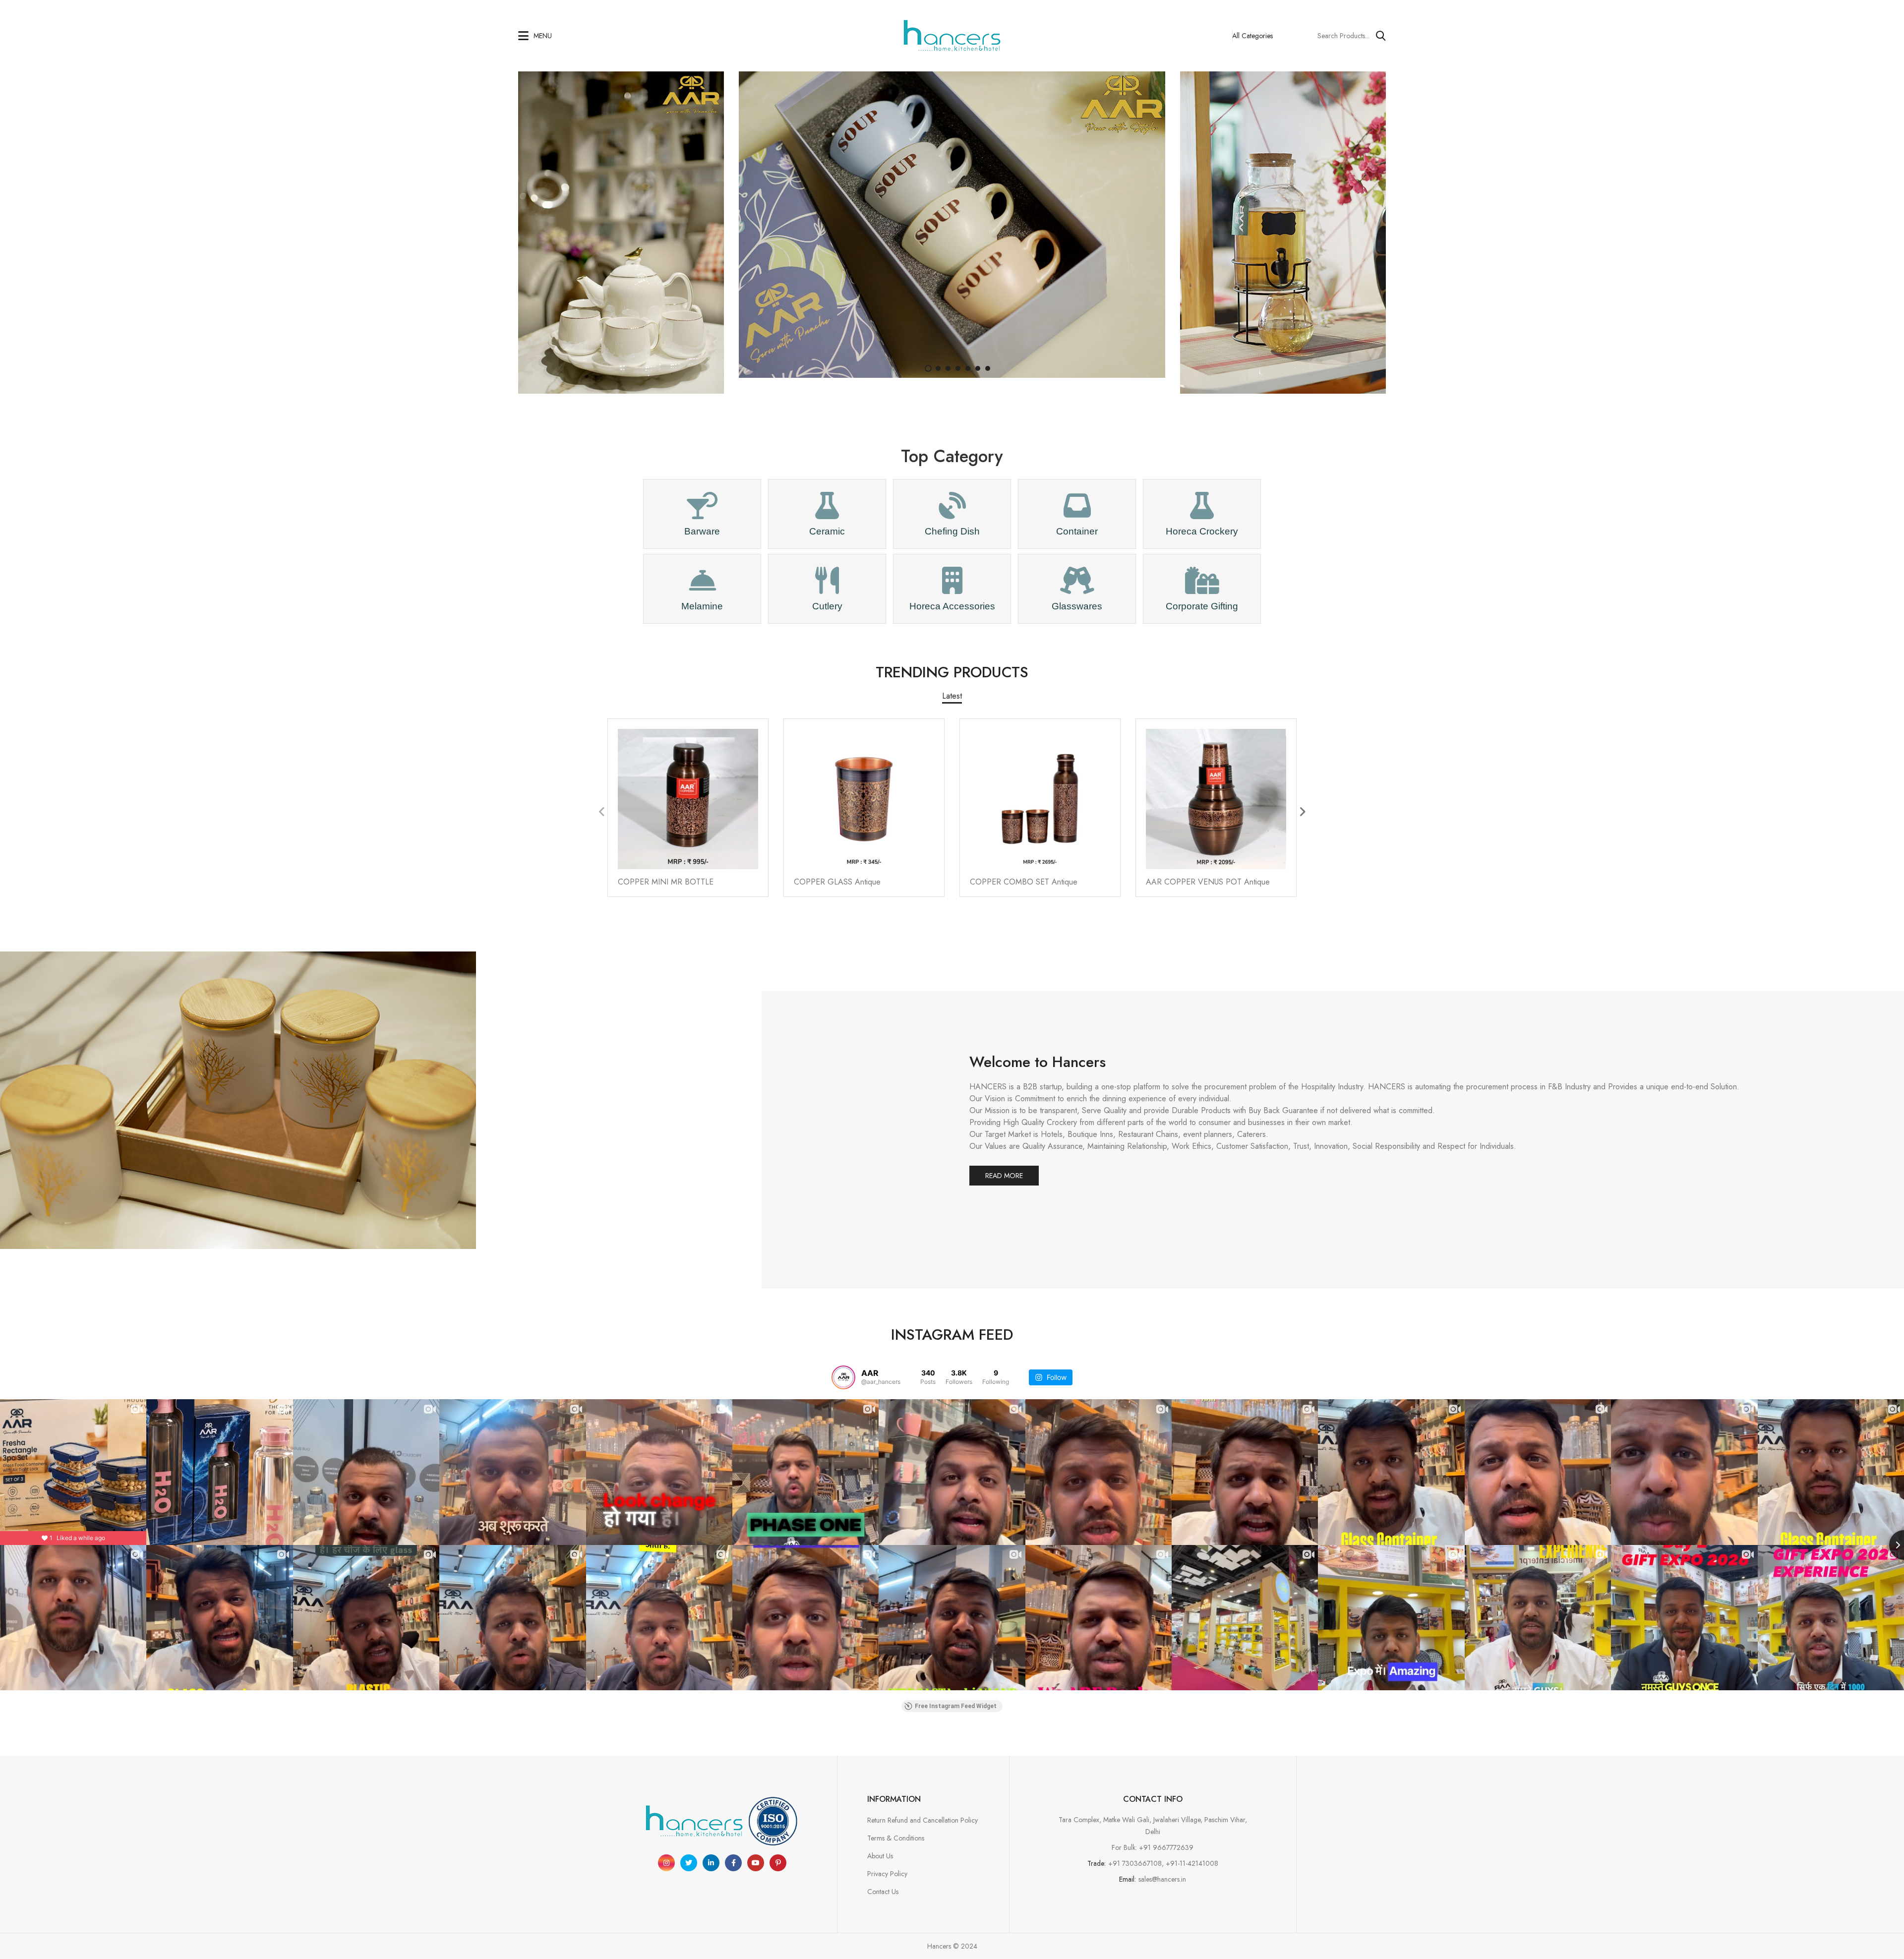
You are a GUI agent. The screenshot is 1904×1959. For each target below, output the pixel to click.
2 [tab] (938, 368)
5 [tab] (968, 368)
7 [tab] (988, 368)
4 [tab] (958, 368)
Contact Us (883, 1892)
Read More (1004, 1176)
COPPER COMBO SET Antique (1024, 882)
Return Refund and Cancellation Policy (922, 1820)
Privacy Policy (887, 1874)
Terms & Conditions (896, 1838)
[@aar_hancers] (843, 1377)
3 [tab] (948, 368)
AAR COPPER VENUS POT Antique (1208, 882)
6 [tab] (978, 368)
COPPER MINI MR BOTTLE (666, 882)
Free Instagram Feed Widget (956, 1706)
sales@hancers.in (1162, 1879)
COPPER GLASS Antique (837, 882)
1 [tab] (928, 368)
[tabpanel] (952, 225)
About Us (880, 1856)
